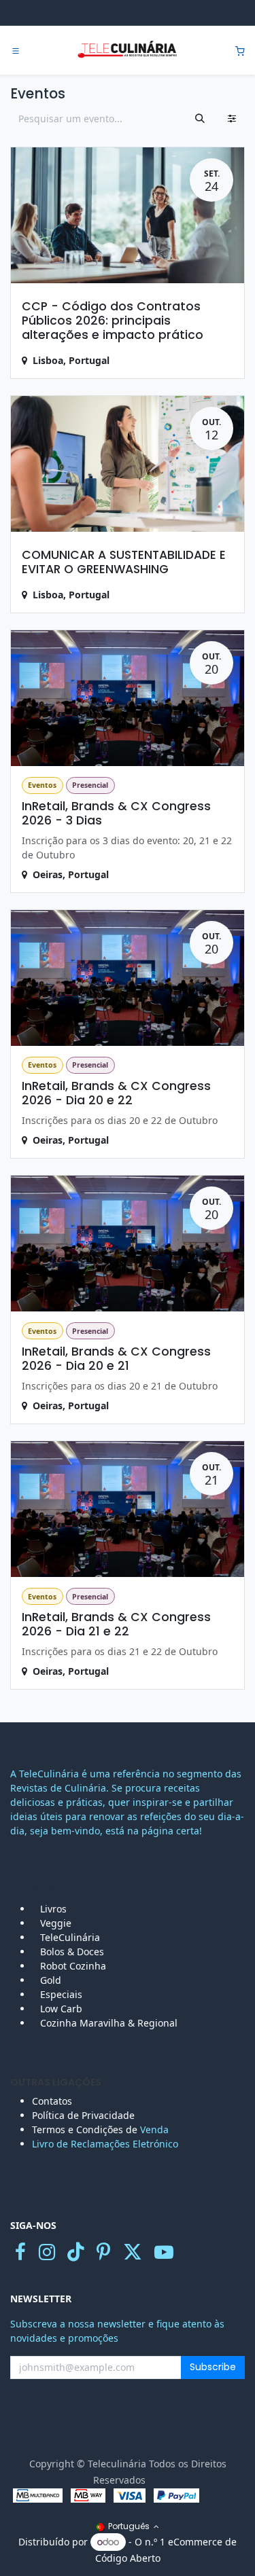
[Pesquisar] (200, 119)
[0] (240, 51)
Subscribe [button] (213, 2367)
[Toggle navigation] (16, 51)
